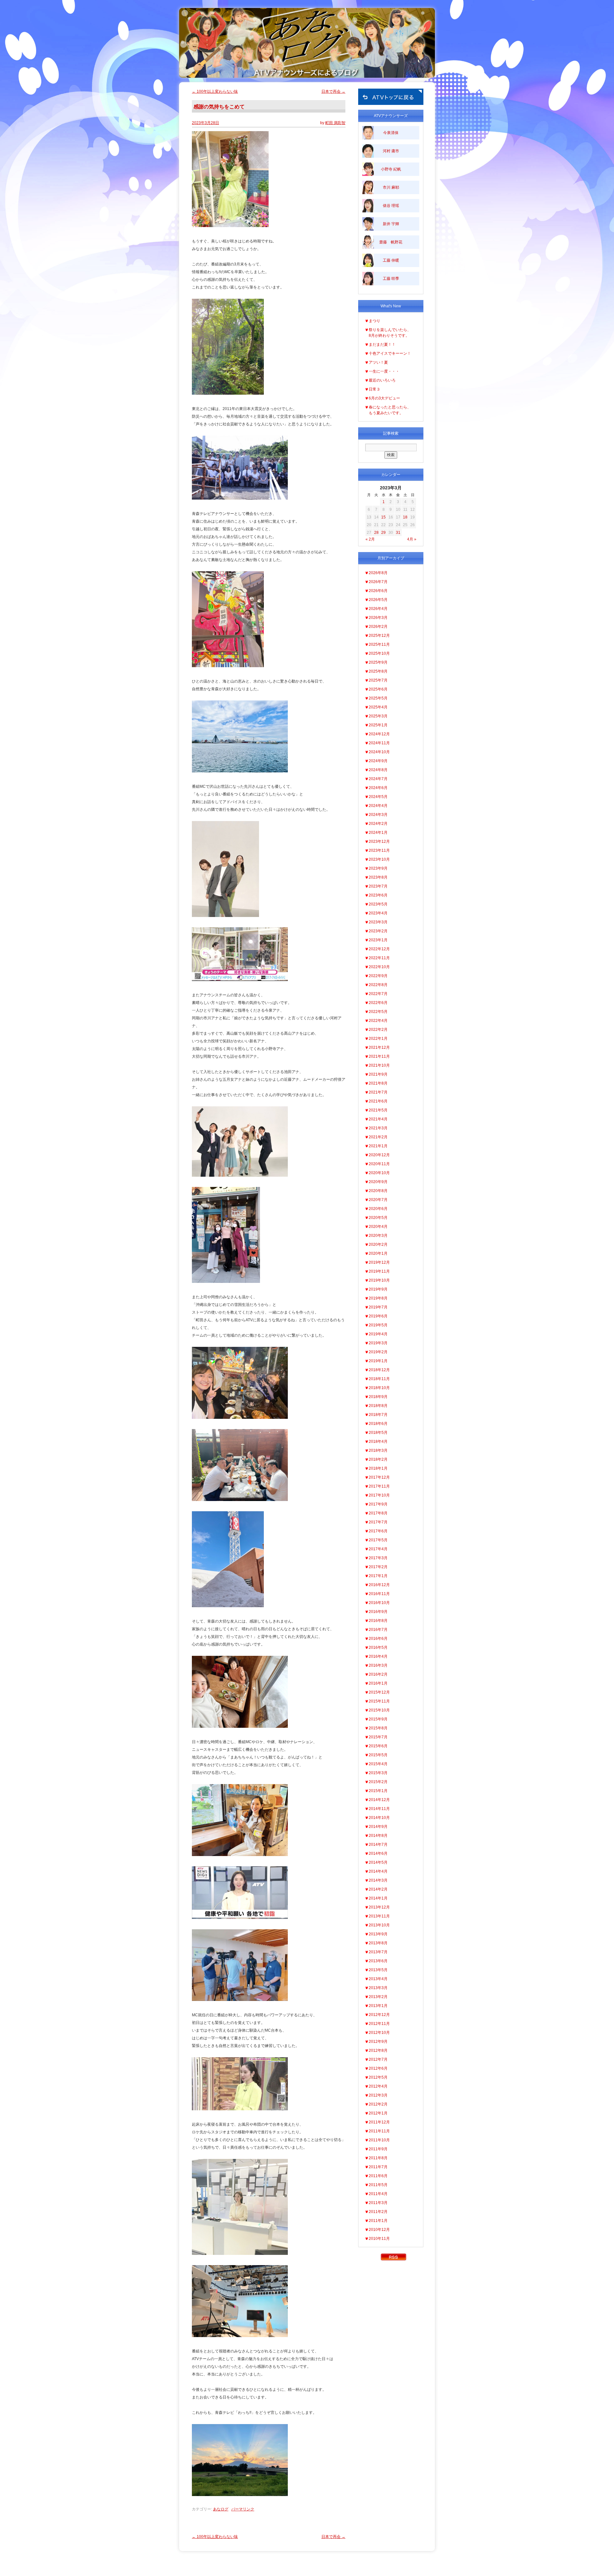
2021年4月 (378, 1119)
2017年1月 (378, 1576)
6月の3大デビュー (384, 398)
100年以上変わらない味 (215, 91)
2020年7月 (378, 1200)
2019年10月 (379, 1280)
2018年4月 (378, 1442)
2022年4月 (378, 1021)
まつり (374, 321)
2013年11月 (379, 1916)
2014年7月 (378, 1845)
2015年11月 (379, 1701)
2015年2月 (378, 1782)
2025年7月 (378, 680)
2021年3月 (378, 1128)
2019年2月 (378, 1352)
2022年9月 (378, 976)
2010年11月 (379, 2239)
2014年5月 (378, 1862)
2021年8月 (378, 1083)
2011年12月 (379, 2122)
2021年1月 (378, 1146)
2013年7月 (378, 1952)
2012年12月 (379, 2015)
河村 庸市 (391, 151)
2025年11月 (379, 644)
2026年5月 (378, 600)
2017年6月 (378, 1531)
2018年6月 (378, 1424)
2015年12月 (379, 1692)
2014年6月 (378, 1853)
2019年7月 (378, 1307)
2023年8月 (378, 877)
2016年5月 (378, 1648)
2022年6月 (378, 1003)
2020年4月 (378, 1227)
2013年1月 (378, 2006)
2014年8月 (378, 1836)
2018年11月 (379, 1379)
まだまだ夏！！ (382, 344)
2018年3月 (378, 1450)
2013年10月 (379, 1925)
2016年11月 (379, 1594)
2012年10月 (379, 2033)
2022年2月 (378, 1030)
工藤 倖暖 (391, 260)
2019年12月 (379, 1262)
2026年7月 (378, 582)
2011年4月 (378, 2194)
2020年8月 (378, 1191)
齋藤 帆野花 (391, 242)
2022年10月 (379, 967)
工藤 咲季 (391, 279)
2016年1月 (378, 1683)
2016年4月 (378, 1656)
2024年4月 (378, 806)
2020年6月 (378, 1209)
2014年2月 (378, 1889)
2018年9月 (378, 1397)
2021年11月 (379, 1056)
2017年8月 (378, 1513)
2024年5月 (378, 797)
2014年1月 (378, 1898)
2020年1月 (378, 1253)
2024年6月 (378, 788)
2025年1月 (378, 725)
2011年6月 (378, 2176)
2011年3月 (378, 2203)
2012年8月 (378, 2051)
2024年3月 (378, 815)
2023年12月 (379, 842)
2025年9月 (378, 662)
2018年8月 (378, 1406)
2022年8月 (378, 985)
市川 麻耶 (391, 187)
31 (398, 533)
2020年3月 (378, 1236)
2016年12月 (379, 1585)
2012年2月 (378, 2104)
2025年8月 (378, 671)
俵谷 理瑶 (391, 206)
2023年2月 (378, 931)
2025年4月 (378, 707)
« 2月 (370, 539)
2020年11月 (379, 1164)
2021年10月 (379, 1065)
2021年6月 (378, 1101)
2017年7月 (378, 1522)
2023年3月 (378, 922)
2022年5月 (378, 1012)
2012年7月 (378, 2059)
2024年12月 (379, 734)
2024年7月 (378, 779)
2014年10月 (379, 1818)
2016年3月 (378, 1665)
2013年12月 (379, 1907)
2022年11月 (379, 958)
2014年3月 (378, 1880)
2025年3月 (378, 716)
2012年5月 (378, 2077)
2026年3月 (378, 618)
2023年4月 (378, 913)
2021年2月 (378, 1137)
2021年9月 (378, 1074)
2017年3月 (378, 1558)
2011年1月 (378, 2221)
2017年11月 (379, 1486)
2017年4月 (378, 1549)
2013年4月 (378, 1979)
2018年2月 (378, 1459)
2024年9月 (378, 761)
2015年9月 (378, 1719)
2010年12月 (379, 2230)
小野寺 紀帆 (391, 169)
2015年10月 (379, 1710)
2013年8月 (378, 1943)
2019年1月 (378, 1361)
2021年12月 (379, 1047)
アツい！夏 (378, 362)
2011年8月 (378, 2158)
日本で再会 (333, 91)
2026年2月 (378, 627)
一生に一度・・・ (384, 371)
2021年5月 (378, 1110)
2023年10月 (379, 859)
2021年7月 (378, 1092)
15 (383, 517)
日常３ (374, 389)
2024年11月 (379, 743)
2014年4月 (378, 1871)
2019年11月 (379, 1271)
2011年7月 (378, 2167)
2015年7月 (378, 1737)
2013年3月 (378, 1988)
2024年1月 (378, 833)
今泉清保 (391, 133)
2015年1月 (378, 1791)
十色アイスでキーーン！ (390, 353)
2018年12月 (379, 1370)
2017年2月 (378, 1567)
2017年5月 (378, 1540)
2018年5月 (378, 1433)
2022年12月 (379, 949)
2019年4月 (378, 1334)
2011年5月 (378, 2185)
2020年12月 (379, 1155)
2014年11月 (379, 1809)
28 (376, 533)
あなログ (221, 2509)
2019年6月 (378, 1316)
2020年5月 (378, 1218)
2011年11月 (379, 2131)
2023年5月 (378, 904)
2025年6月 (378, 689)
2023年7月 (378, 886)
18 (405, 517)
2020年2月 (378, 1245)
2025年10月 (379, 653)
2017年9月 (378, 1504)
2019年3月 (378, 1343)
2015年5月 (378, 1755)
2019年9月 (378, 1289)
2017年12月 (379, 1477)
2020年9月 (378, 1182)
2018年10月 (379, 1388)
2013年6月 (378, 1961)
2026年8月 (378, 573)
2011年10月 (379, 2140)
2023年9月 (378, 868)
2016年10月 (379, 1603)
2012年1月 (378, 2113)
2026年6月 (378, 591)
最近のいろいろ (382, 380)
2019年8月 (378, 1298)
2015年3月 (378, 1773)
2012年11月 (379, 2024)
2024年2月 (378, 824)
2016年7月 (378, 1630)
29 (383, 533)
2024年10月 (379, 752)
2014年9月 (378, 1827)
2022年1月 (378, 1039)
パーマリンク (243, 2509)
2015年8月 (378, 1728)
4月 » (412, 539)
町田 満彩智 (335, 123)
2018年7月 (378, 1415)
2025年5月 (378, 698)
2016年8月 (378, 1621)
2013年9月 (378, 1934)
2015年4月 (378, 1764)
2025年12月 (379, 636)
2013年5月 (378, 1970)
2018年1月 (378, 1468)
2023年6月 (378, 895)
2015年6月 (378, 1746)
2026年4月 (378, 609)
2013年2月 (378, 1997)
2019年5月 (378, 1325)
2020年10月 (379, 1173)
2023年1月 (378, 940)
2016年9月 (378, 1612)
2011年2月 (378, 2212)
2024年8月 (378, 770)
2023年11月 (379, 850)
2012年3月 (378, 2095)
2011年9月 (378, 2149)
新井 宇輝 (391, 224)
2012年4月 (378, 2086)
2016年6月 (378, 1639)
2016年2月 (378, 1674)
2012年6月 (378, 2068)
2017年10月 (379, 1495)
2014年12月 (379, 1800)
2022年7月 (378, 994)
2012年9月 (378, 2042)
